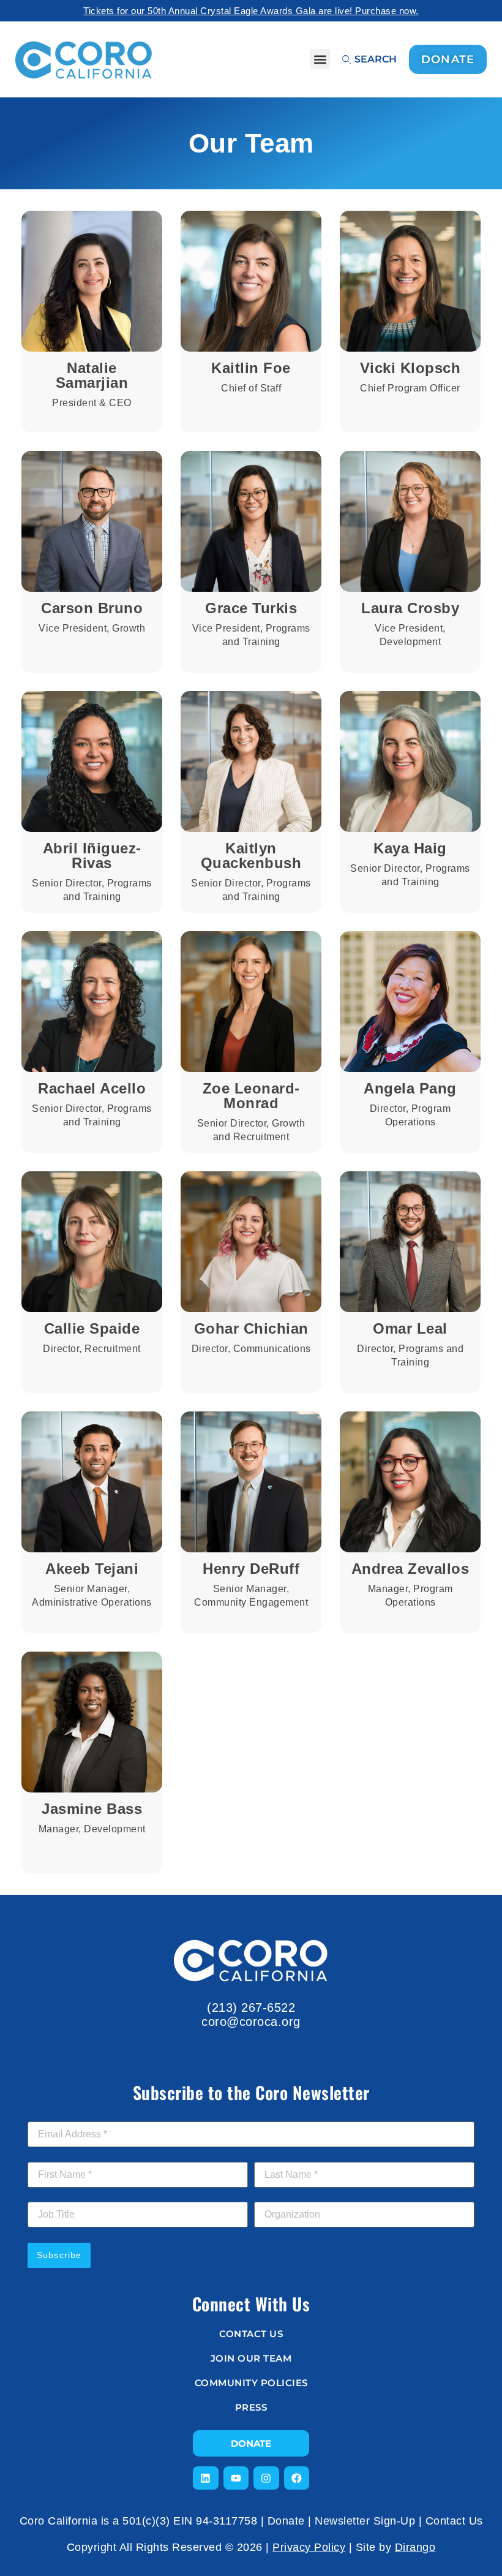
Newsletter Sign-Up (365, 2521)
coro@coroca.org (251, 2022)
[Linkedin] (206, 2478)
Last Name (280, 2155)
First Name (54, 2155)
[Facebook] (297, 2478)
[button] (320, 59)
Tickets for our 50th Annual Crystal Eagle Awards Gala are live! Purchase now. (251, 11)
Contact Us (454, 2521)
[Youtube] (236, 2478)
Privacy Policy (309, 2547)
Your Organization (292, 2195)
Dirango (415, 2547)
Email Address (60, 2115)
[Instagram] (266, 2478)
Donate (286, 2521)
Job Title (45, 2195)
